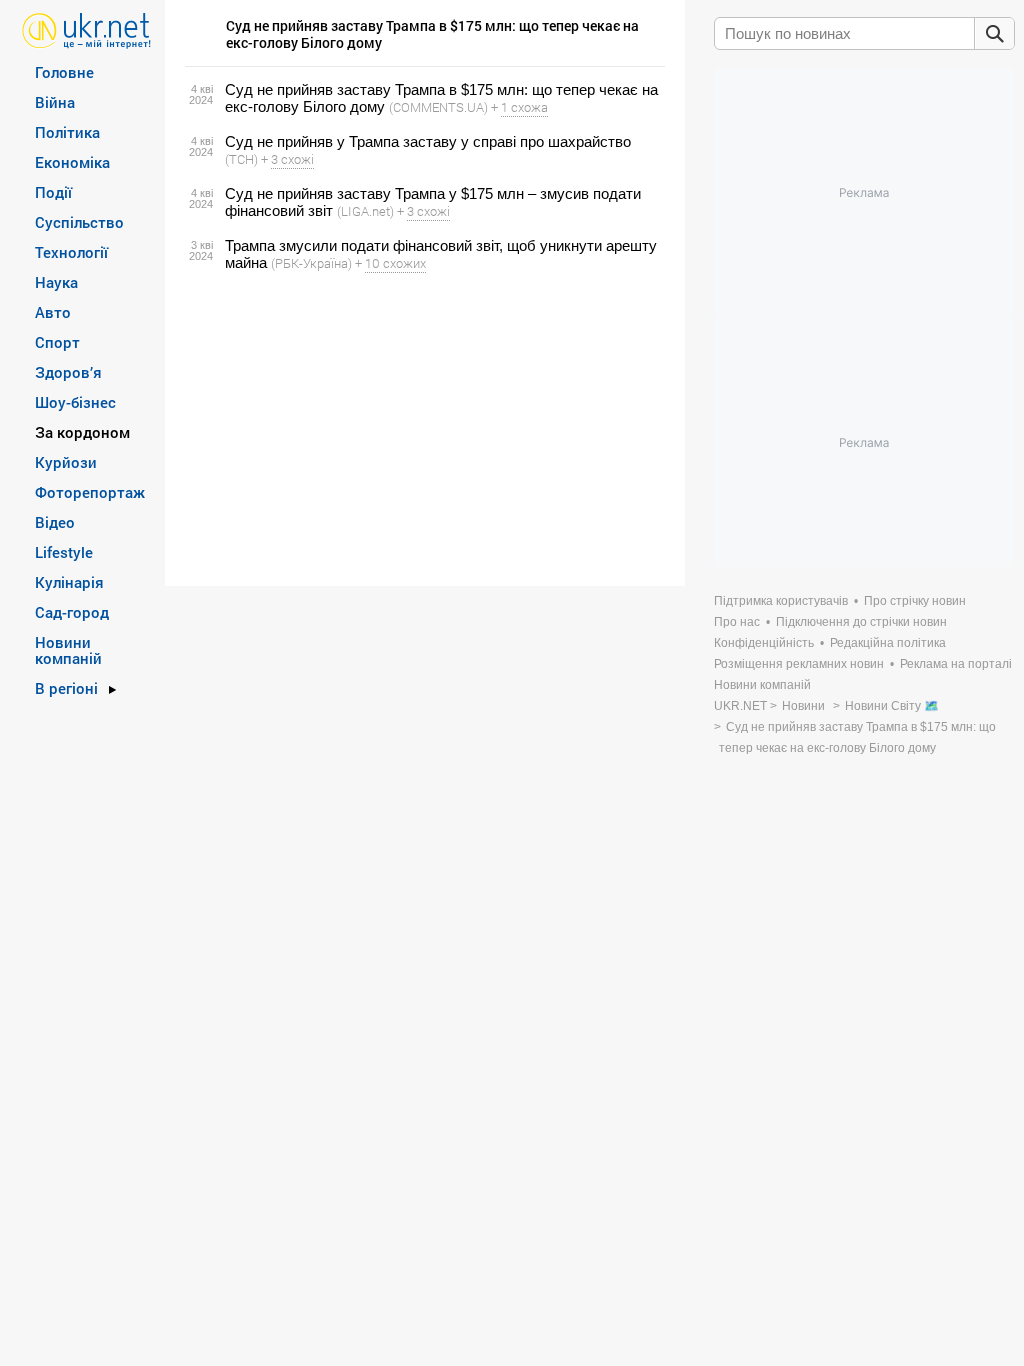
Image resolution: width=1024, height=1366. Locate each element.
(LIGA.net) (365, 211)
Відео (55, 522)
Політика (67, 132)
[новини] (86, 29)
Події (53, 192)
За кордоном (82, 432)
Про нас (737, 622)
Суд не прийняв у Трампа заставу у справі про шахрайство (428, 141)
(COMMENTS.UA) (438, 107)
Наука (56, 282)
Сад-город (72, 612)
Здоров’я (68, 372)
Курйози (66, 462)
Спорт (57, 342)
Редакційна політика (888, 643)
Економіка (72, 162)
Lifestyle (64, 552)
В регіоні (66, 688)
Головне (64, 72)
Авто (53, 312)
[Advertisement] (422, 429)
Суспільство (79, 222)
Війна (55, 102)
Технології (71, 252)
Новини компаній (68, 650)
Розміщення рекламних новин (799, 664)
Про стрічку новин (915, 601)
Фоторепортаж (90, 492)
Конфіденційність (764, 643)
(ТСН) (241, 159)
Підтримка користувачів (781, 601)
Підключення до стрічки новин (861, 622)
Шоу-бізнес (75, 402)
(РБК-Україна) (311, 263)
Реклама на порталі (956, 664)
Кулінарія (69, 582)
